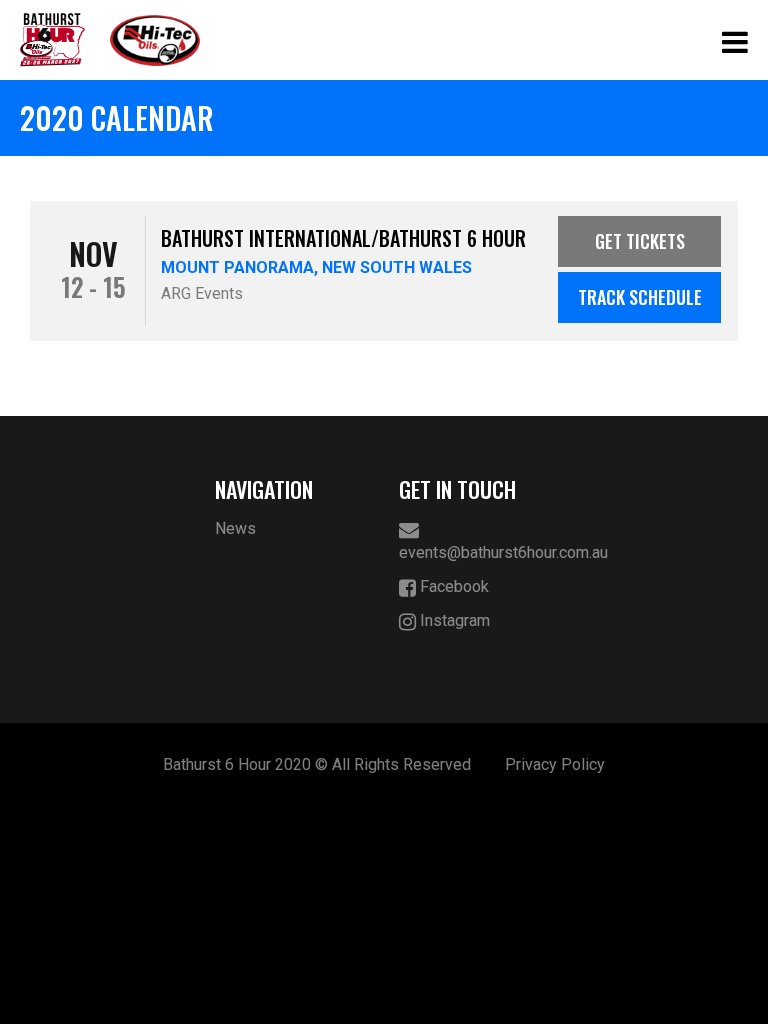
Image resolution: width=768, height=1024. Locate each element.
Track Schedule (640, 297)
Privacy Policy (555, 764)
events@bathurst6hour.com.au (476, 552)
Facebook (452, 586)
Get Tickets (640, 241)
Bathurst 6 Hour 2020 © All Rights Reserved (317, 764)
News (235, 528)
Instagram (453, 620)
